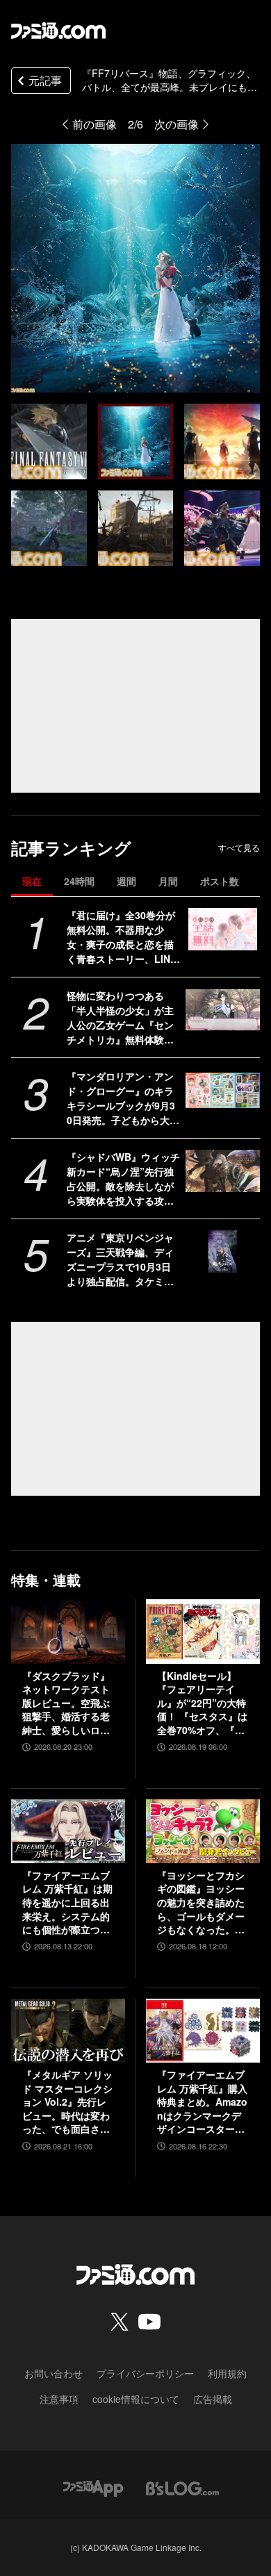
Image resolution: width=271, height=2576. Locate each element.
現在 (32, 881)
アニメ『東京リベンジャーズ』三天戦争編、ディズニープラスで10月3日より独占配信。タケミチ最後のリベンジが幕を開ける (120, 1260)
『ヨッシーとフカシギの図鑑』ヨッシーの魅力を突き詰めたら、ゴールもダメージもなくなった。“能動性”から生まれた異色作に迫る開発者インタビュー (201, 1903)
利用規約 (227, 2373)
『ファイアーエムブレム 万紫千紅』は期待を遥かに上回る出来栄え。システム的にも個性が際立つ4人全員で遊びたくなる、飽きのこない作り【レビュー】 (67, 1903)
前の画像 (95, 124)
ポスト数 (220, 881)
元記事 (45, 80)
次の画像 (176, 124)
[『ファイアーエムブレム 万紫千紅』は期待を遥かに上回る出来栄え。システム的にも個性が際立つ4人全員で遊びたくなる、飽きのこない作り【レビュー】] (68, 1831)
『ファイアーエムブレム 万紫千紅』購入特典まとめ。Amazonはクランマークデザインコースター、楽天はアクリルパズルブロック (202, 2102)
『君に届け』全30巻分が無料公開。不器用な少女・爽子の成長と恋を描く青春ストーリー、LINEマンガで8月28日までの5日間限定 (122, 937)
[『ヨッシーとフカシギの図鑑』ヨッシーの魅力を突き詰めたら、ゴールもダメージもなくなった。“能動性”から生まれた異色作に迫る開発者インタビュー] (203, 1831)
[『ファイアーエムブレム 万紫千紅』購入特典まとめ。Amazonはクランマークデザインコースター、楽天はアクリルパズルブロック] (203, 2031)
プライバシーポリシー (145, 2373)
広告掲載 (213, 2399)
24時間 (79, 881)
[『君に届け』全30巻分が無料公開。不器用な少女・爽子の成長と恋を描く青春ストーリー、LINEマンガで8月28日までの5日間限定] (223, 929)
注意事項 (59, 2399)
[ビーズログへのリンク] (182, 2487)
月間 (168, 881)
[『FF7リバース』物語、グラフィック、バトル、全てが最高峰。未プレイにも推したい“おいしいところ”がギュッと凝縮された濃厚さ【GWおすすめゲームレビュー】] (49, 441)
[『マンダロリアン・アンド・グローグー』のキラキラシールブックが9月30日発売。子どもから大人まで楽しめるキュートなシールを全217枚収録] (223, 1090)
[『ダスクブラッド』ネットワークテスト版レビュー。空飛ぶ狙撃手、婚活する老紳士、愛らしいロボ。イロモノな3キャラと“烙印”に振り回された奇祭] (68, 1631)
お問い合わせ (54, 2373)
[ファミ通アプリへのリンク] (93, 2487)
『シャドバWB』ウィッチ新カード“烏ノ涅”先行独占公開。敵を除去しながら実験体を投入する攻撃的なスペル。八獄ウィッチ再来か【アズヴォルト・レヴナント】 (123, 1179)
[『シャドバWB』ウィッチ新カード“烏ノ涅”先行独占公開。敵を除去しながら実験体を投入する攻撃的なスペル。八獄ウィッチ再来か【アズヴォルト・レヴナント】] (223, 1171)
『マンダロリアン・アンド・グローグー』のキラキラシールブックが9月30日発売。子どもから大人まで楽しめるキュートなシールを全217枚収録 (123, 1098)
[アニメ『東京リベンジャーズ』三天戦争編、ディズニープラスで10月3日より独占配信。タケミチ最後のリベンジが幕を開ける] (223, 1251)
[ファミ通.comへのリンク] (58, 31)
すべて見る (239, 848)
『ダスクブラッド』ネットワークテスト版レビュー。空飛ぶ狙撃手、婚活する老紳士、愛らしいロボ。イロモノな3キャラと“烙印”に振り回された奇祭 (66, 1703)
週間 (126, 881)
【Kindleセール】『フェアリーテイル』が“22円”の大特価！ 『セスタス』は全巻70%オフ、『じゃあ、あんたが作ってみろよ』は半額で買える (202, 1703)
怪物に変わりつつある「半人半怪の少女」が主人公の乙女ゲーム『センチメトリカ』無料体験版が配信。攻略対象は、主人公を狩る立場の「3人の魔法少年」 (123, 1018)
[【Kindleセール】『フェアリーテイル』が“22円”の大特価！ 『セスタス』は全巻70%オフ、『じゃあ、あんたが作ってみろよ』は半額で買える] (203, 1631)
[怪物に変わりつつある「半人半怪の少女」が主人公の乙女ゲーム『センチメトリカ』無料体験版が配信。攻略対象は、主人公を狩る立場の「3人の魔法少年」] (223, 1009)
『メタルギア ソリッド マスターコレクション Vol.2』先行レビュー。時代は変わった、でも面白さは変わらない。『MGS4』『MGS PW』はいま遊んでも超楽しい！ (67, 2102)
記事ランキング (71, 848)
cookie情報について (136, 2399)
